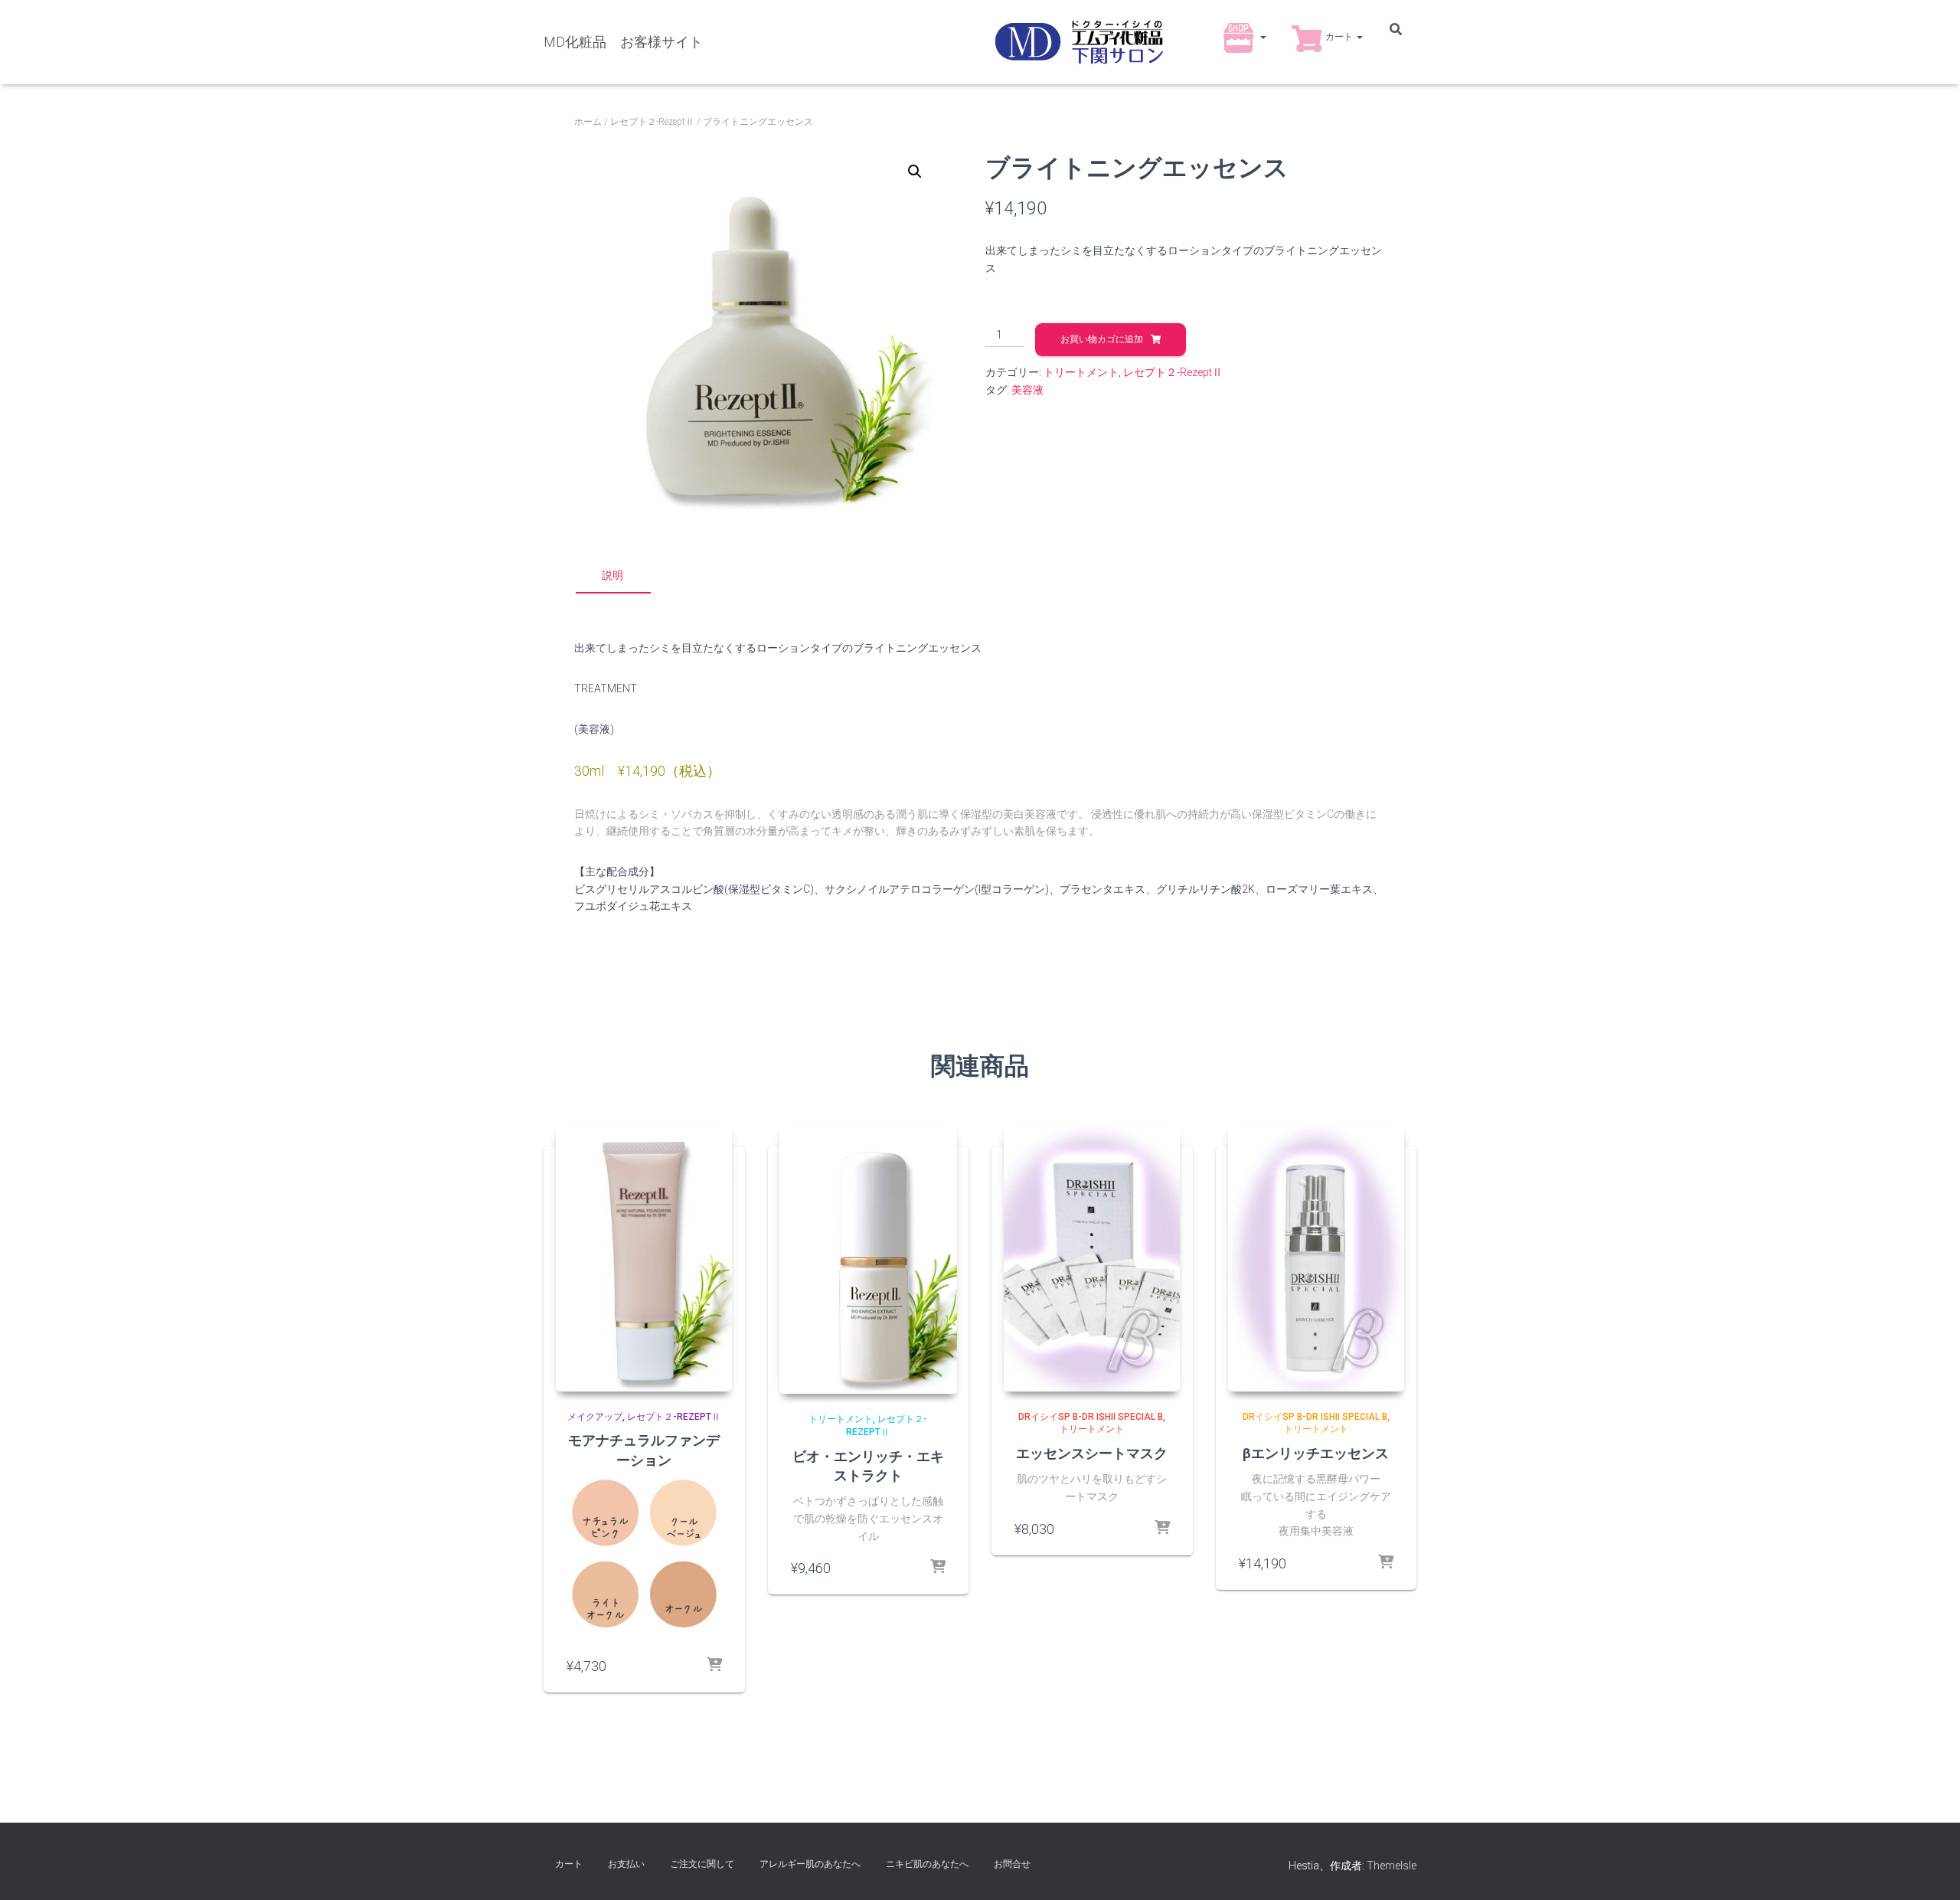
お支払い (626, 1864)
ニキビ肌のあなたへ (927, 1864)
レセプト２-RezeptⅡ (652, 122)
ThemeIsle (1392, 1866)
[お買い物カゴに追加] (938, 1568)
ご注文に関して (702, 1864)
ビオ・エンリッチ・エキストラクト (868, 1465)
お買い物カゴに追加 (1102, 339)
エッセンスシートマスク (1092, 1453)
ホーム (588, 122)
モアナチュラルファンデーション (644, 1449)
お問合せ (1012, 1864)
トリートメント (1081, 372)
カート (1340, 37)
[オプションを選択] (714, 1666)
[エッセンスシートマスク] (1092, 1257)
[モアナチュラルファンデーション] (644, 1257)
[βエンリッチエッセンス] (1316, 1257)
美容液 (1027, 390)
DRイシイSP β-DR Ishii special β (1091, 1417)
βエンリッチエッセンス (1316, 1453)
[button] (1263, 37)
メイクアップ (595, 1417)
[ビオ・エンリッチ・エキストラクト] (869, 1259)
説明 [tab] (612, 575)
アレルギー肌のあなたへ (810, 1864)
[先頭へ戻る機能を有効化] (1930, 1869)
